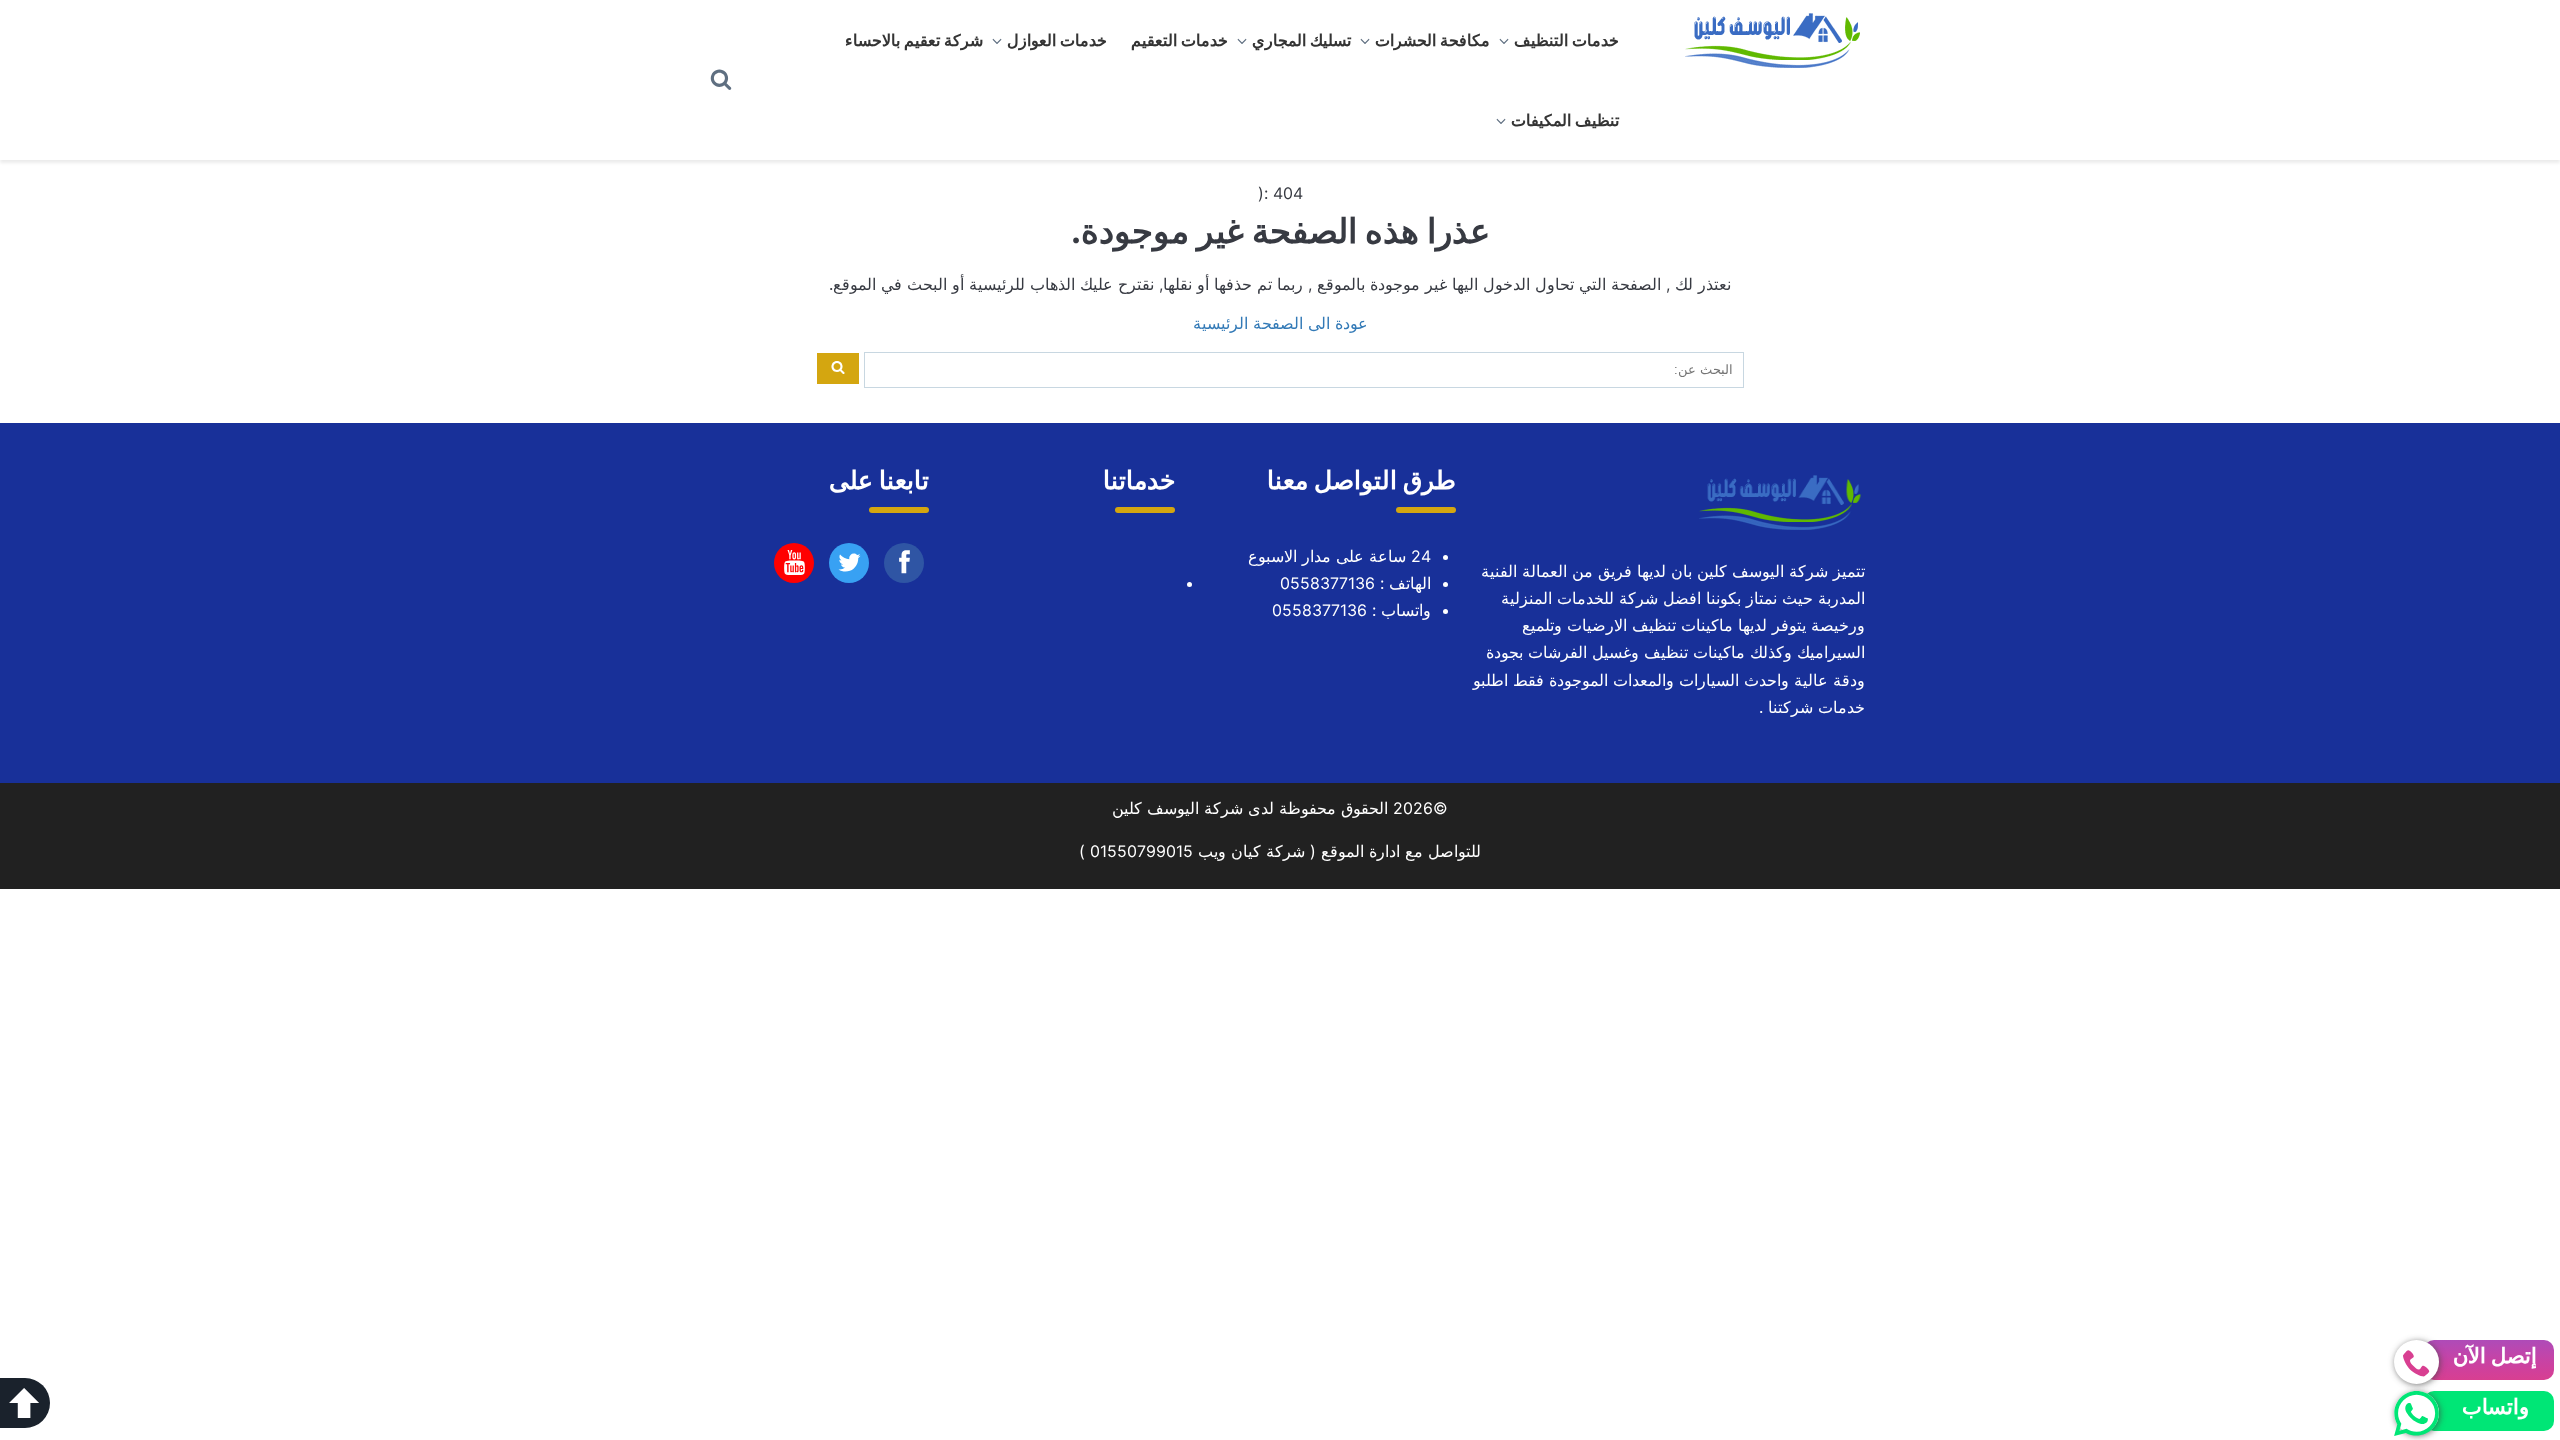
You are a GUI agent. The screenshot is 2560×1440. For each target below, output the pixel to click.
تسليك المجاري (1301, 40)
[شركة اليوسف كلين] (1765, 40)
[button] (25, 1403)
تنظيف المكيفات (1565, 120)
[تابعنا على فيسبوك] (904, 568)
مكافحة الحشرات (1432, 40)
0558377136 (1327, 583)
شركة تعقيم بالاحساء (914, 40)
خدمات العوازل (1057, 40)
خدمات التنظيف (1566, 40)
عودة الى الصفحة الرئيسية (1280, 323)
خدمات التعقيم (1179, 40)
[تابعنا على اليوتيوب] (794, 568)
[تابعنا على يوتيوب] (849, 568)
